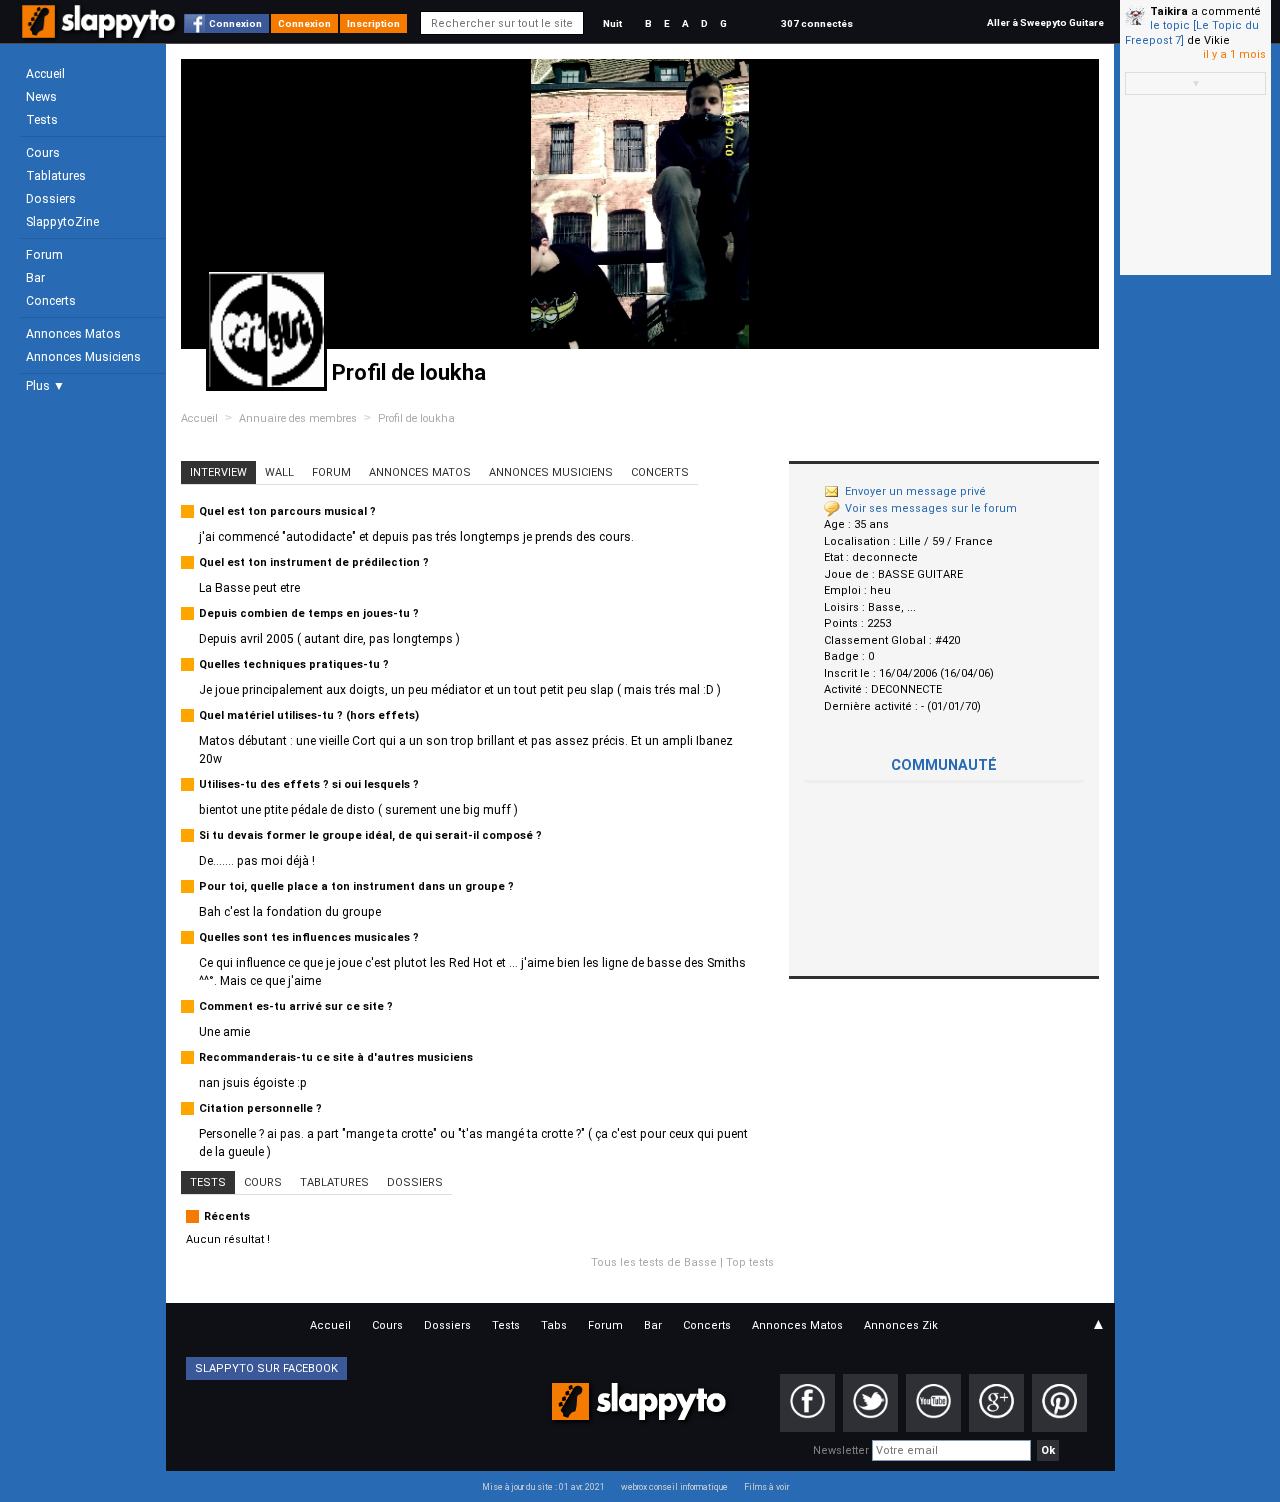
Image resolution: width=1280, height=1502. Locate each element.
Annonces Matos (73, 334)
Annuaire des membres (298, 418)
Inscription (373, 23)
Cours (43, 153)
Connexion (235, 23)
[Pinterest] (1059, 1403)
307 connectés (817, 23)
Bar (35, 278)
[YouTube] (933, 1403)
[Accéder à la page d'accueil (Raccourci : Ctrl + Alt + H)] (100, 31)
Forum (44, 255)
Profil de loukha (416, 418)
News (41, 97)
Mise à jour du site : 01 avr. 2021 (543, 1487)
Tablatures (56, 176)
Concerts (51, 301)
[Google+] (996, 1403)
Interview (218, 472)
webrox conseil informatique (674, 1487)
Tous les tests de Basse (654, 1262)
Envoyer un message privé (915, 491)
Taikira (1169, 11)
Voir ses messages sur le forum (931, 508)
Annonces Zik (901, 1325)
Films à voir (766, 1487)
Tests (42, 120)
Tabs (554, 1325)
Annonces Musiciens (83, 357)
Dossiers (51, 199)
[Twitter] (870, 1403)
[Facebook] (807, 1403)
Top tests (750, 1262)
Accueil (45, 74)
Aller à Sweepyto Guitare (1045, 22)
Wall (279, 472)
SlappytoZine (62, 222)
